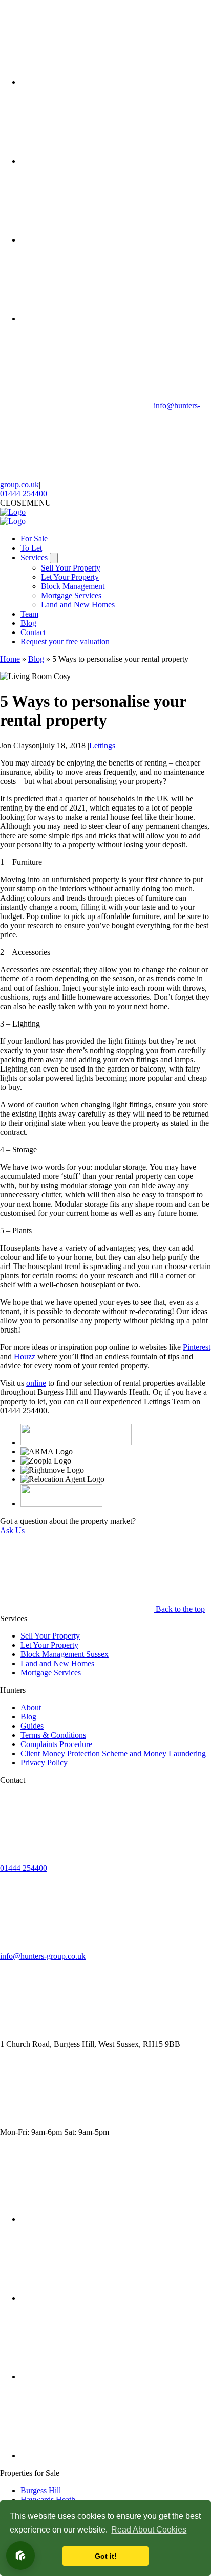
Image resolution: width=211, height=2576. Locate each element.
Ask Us (12, 1530)
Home (10, 659)
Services (34, 558)
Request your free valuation (65, 641)
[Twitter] (97, 161)
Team (29, 614)
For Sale (34, 539)
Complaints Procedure (56, 1744)
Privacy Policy (44, 1763)
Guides (32, 1726)
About (31, 1707)
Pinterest (197, 1347)
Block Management (73, 586)
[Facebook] (97, 82)
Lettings (102, 745)
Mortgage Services (71, 595)
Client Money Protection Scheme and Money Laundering (113, 1753)
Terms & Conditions (53, 1735)
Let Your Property (70, 577)
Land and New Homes (78, 605)
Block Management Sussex (65, 1654)
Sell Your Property (71, 568)
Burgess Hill (41, 2490)
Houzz (25, 1356)
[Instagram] (97, 240)
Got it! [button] (106, 2556)
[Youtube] (97, 319)
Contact (33, 632)
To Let (31, 548)
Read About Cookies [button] (149, 2530)
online (36, 1383)
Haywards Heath (48, 2499)
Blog (28, 623)
